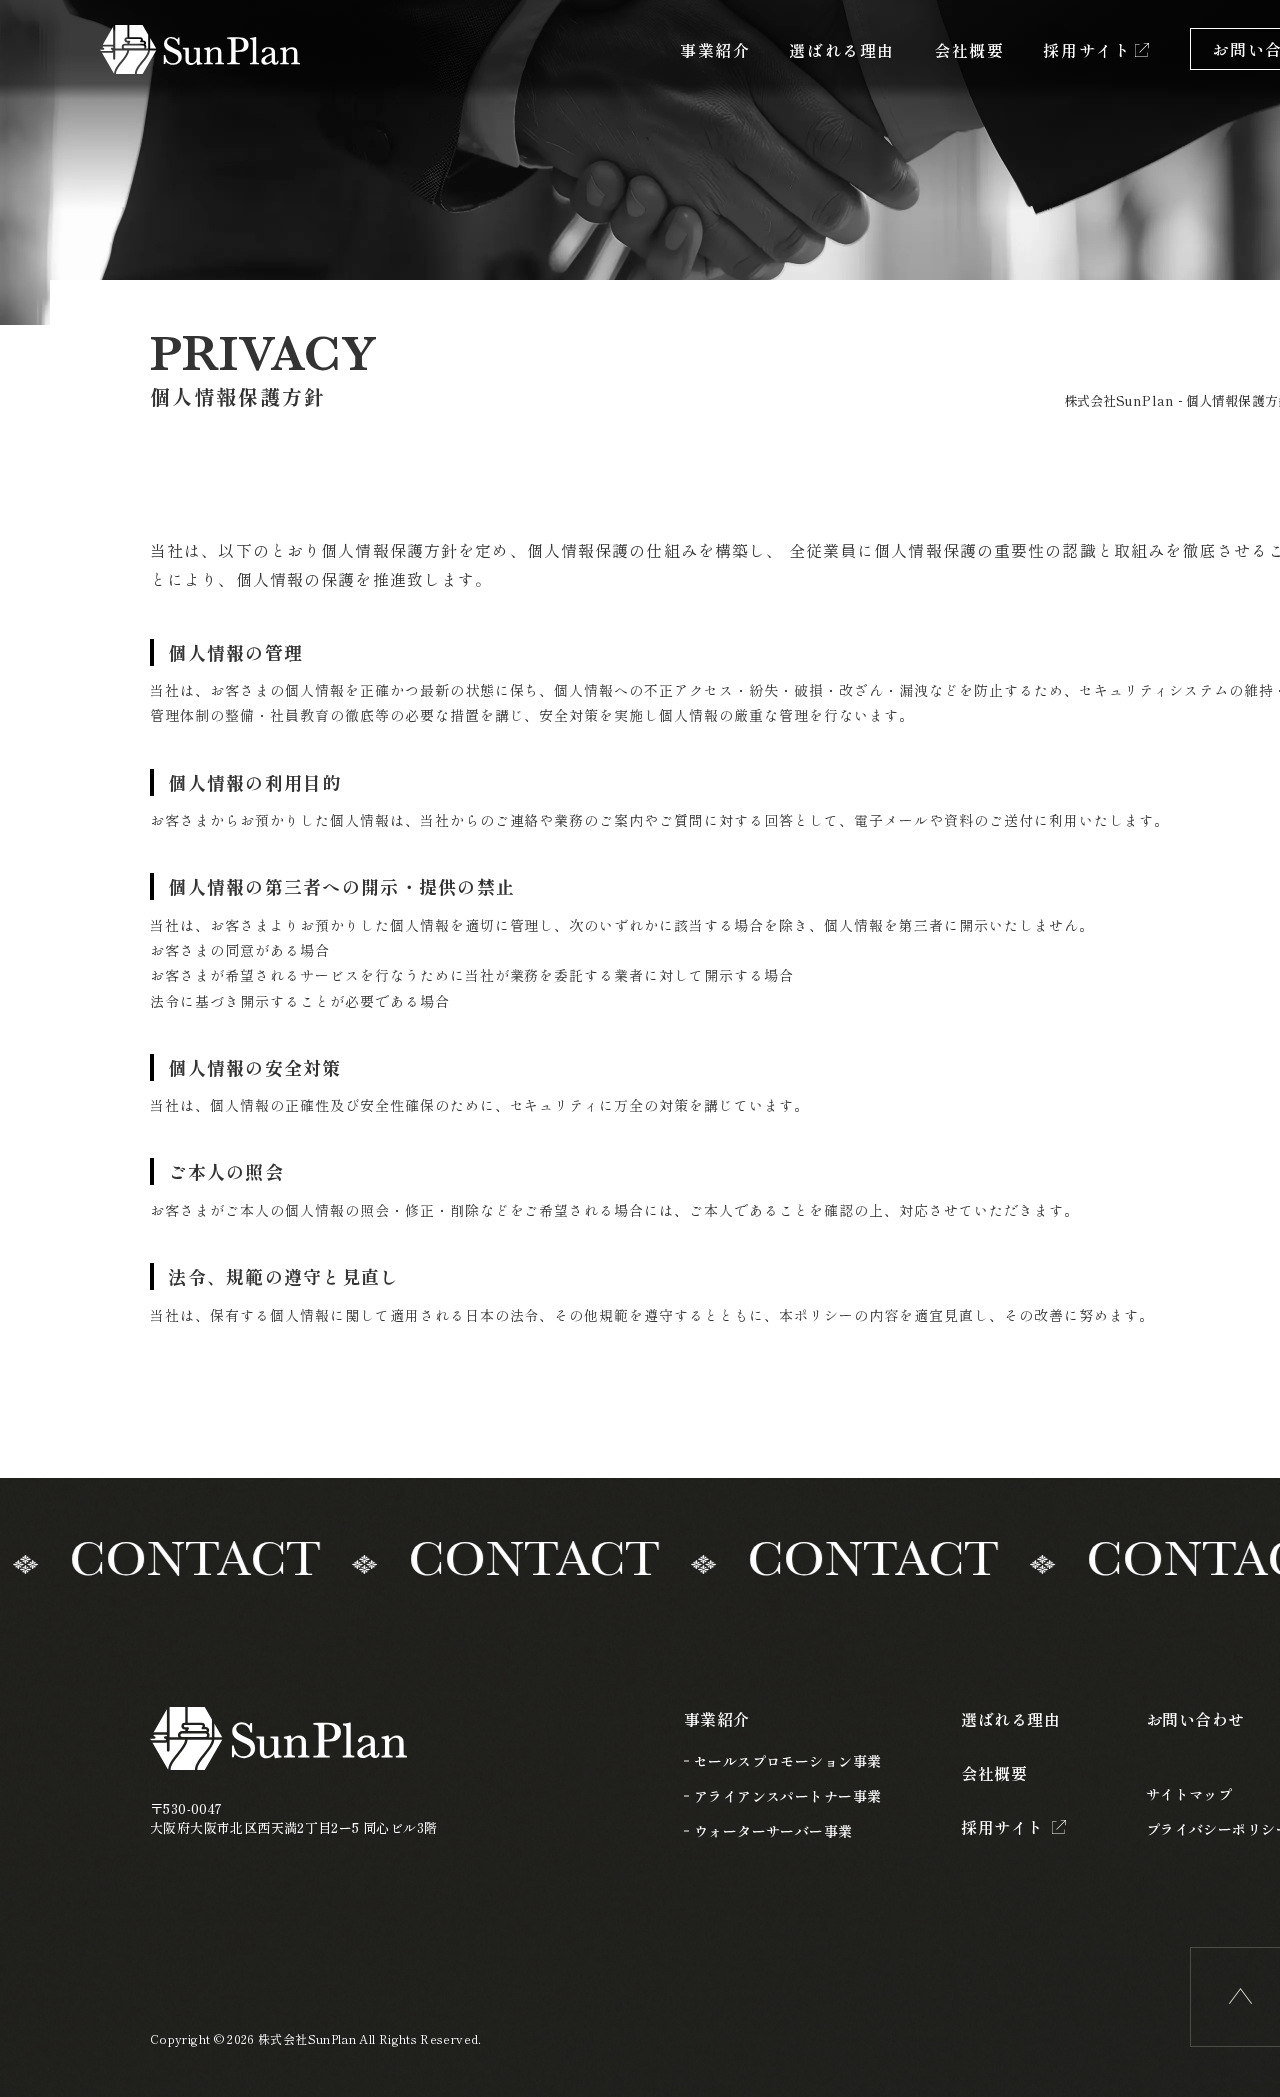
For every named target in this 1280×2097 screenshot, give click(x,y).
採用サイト (1087, 50)
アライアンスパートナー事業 (787, 1796)
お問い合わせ (1195, 1719)
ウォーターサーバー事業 (773, 1831)
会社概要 (969, 50)
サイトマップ (1189, 1794)
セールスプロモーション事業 (787, 1761)
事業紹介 (715, 50)
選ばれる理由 (842, 50)
